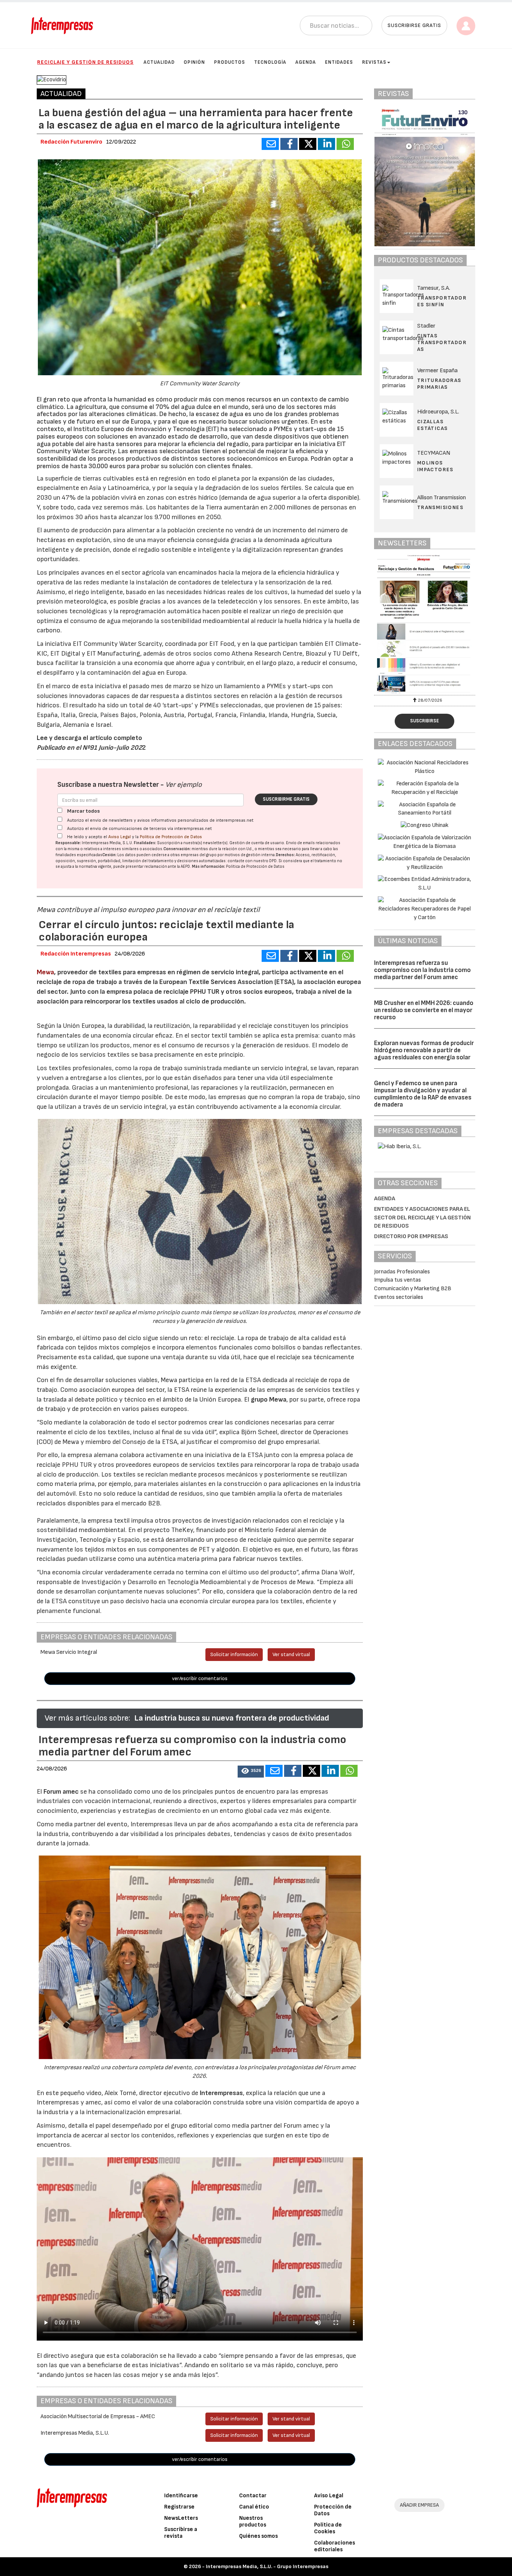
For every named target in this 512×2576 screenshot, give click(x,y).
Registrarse (179, 2507)
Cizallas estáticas (433, 425)
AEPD (185, 866)
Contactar (253, 2496)
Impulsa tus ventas (397, 1280)
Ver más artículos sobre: (87, 1718)
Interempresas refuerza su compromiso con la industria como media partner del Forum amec (422, 970)
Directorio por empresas (411, 1236)
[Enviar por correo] (270, 144)
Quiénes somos (258, 2536)
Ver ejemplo (183, 785)
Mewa (45, 972)
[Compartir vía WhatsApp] (345, 144)
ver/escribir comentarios (200, 1678)
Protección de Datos (333, 2510)
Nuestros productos (253, 2521)
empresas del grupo (199, 855)
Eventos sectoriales (399, 1297)
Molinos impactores (435, 466)
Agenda (306, 62)
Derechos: (285, 855)
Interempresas (221, 2093)
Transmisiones (440, 507)
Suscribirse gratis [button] (414, 25)
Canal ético (254, 2507)
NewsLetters (181, 2518)
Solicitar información (234, 1654)
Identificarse (181, 2496)
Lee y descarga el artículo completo (89, 738)
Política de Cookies (328, 2528)
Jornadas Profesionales (402, 1272)
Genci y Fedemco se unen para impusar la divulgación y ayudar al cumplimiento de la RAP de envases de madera (423, 1094)
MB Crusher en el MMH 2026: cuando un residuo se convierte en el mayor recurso (424, 1010)
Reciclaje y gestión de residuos (85, 62)
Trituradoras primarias (439, 384)
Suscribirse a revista (181, 2533)
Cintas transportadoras (442, 342)
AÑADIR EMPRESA (419, 2505)
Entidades (339, 62)
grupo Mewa (269, 1400)
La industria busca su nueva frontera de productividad (232, 1718)
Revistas (374, 62)
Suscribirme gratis (286, 799)
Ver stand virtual (291, 1654)
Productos (230, 62)
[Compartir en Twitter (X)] (308, 144)
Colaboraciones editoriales (335, 2546)
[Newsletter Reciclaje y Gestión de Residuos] (425, 624)
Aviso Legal (120, 837)
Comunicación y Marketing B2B (413, 1289)
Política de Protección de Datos (171, 837)
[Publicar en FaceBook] (289, 144)
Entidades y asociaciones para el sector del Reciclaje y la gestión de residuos (422, 1218)
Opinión (194, 62)
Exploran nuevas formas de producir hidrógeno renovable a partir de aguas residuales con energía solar (424, 1050)
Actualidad (159, 62)
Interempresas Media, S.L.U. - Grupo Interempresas (267, 2566)
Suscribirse (424, 721)
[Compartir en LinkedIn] (326, 144)
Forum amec (60, 1792)
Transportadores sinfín (442, 301)
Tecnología (270, 62)
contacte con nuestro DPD (252, 861)
